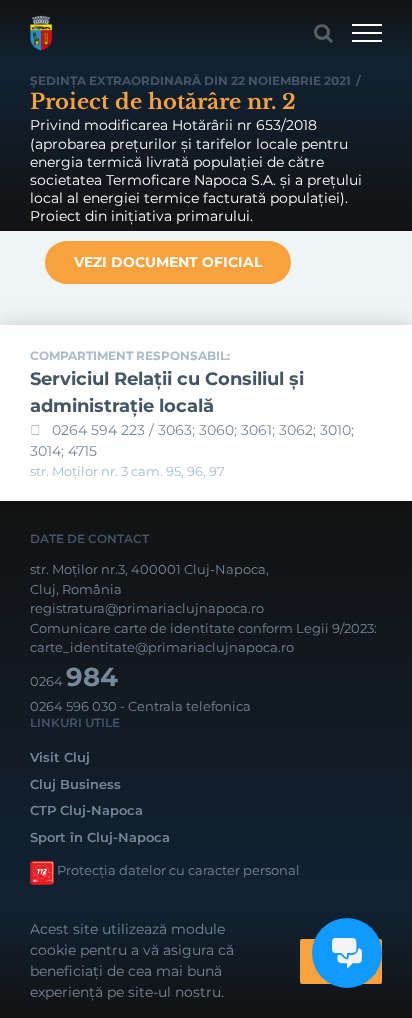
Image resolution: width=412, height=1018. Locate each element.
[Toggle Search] (323, 33)
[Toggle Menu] (367, 33)
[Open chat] (347, 953)
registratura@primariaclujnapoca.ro (147, 608)
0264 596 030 (73, 706)
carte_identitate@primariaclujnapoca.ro (162, 647)
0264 (74, 681)
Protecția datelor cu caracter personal (178, 870)
